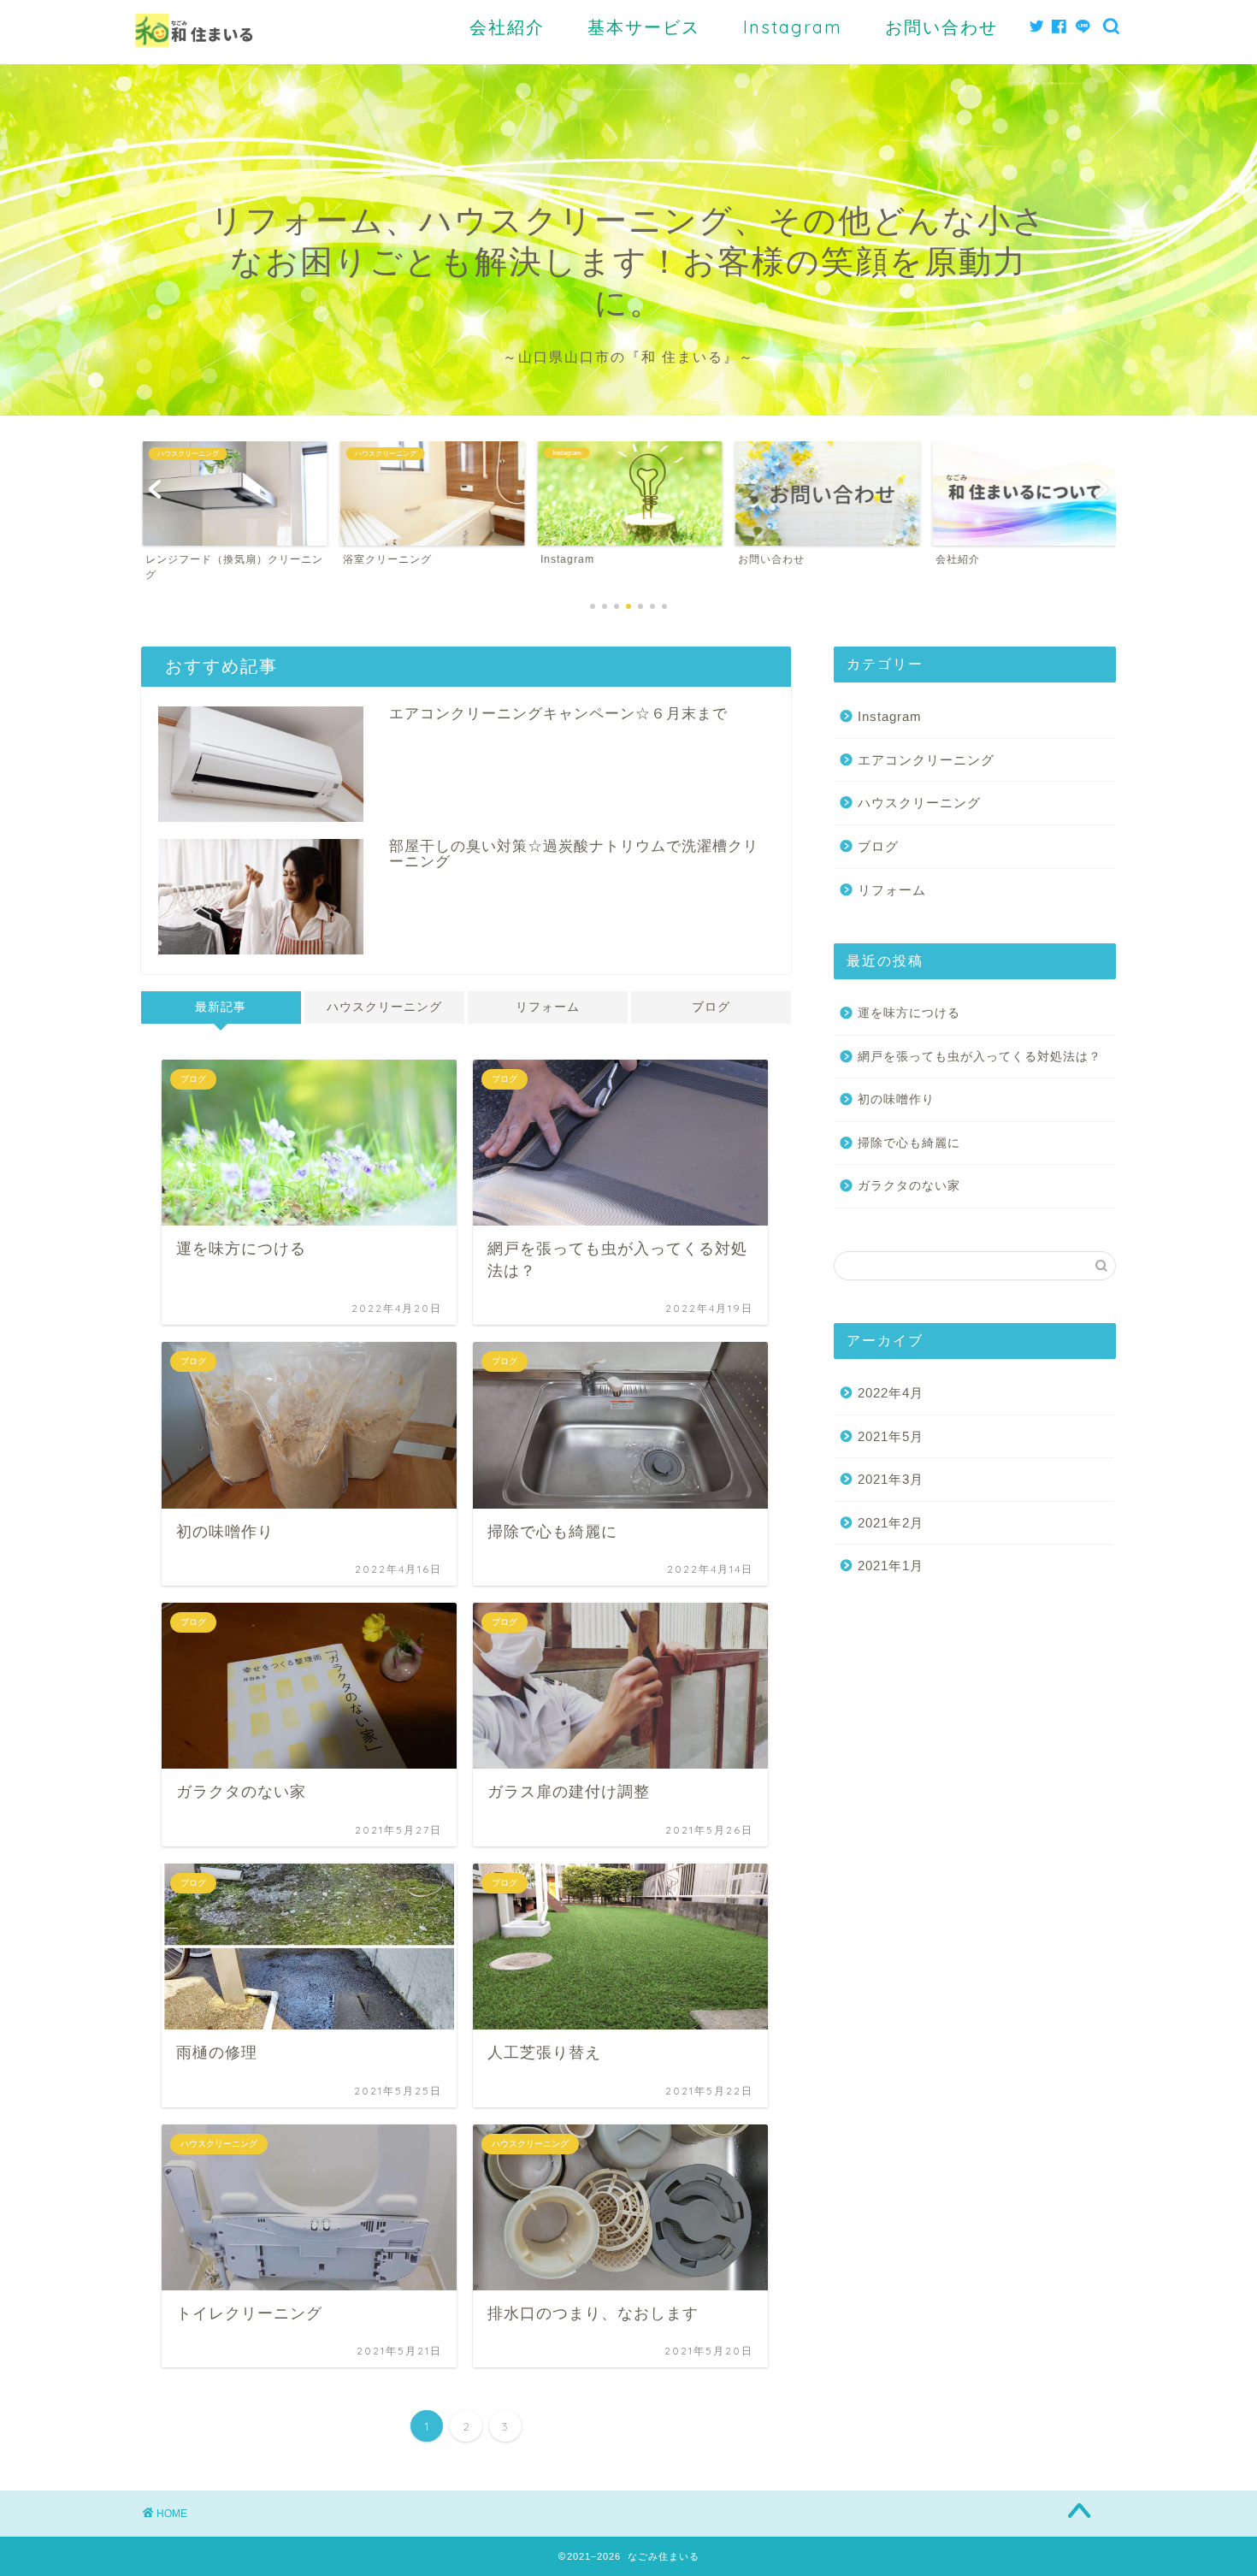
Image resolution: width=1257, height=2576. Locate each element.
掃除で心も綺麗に (909, 1143)
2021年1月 (891, 1566)
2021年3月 (891, 1479)
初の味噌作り (896, 1099)
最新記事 (221, 1007)
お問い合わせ (941, 27)
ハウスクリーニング (384, 1007)
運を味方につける (909, 1013)
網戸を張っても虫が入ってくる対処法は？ (980, 1057)
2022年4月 (891, 1393)
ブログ (711, 1007)
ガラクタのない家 (909, 1186)
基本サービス (644, 27)
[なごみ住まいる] (194, 59)
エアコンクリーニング (926, 760)
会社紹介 (507, 27)
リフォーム (548, 1007)
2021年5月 (891, 1436)
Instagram (793, 27)
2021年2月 (891, 1523)
